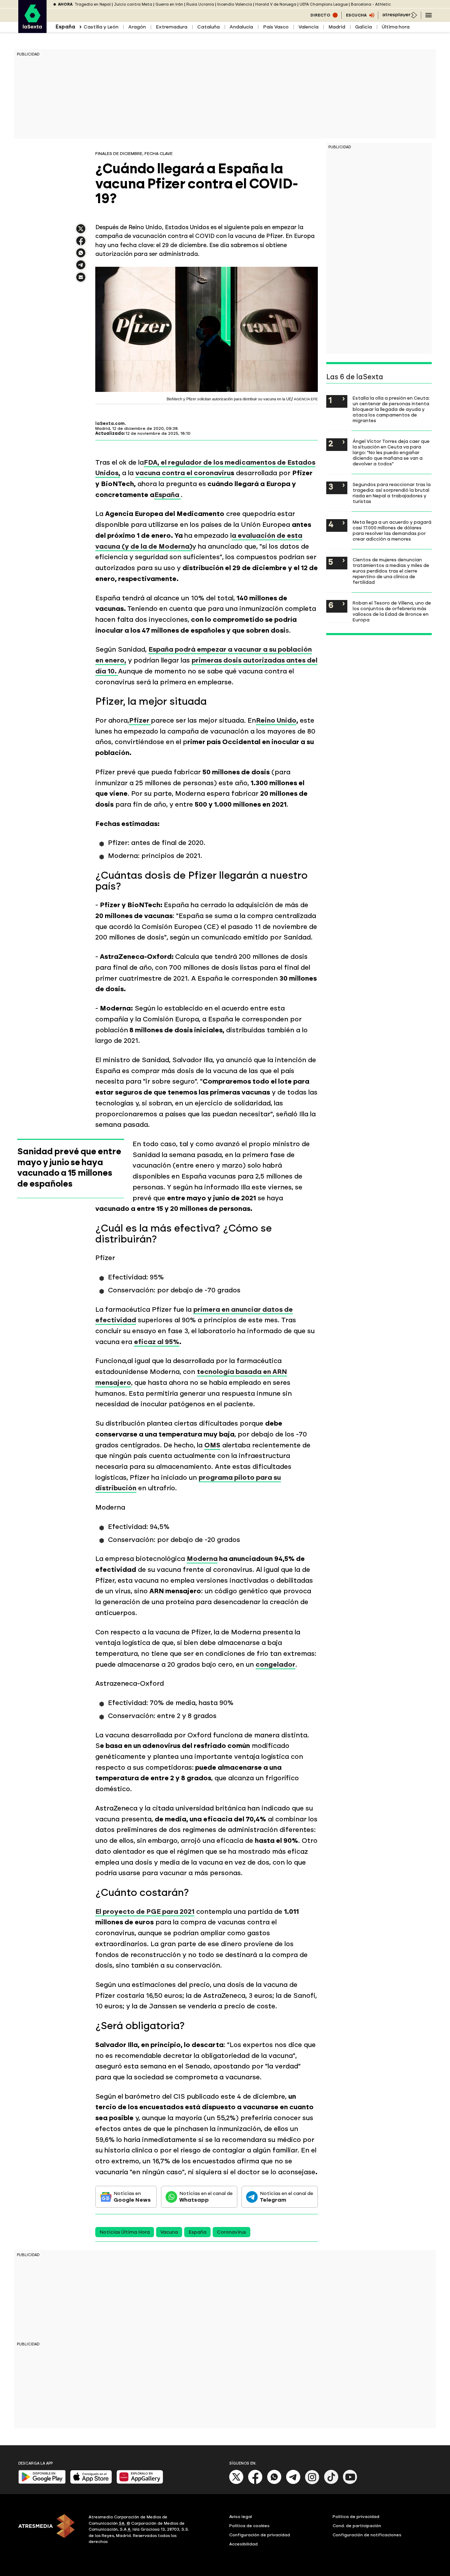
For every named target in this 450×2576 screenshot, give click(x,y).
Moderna (202, 1559)
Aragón (137, 27)
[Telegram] (293, 2483)
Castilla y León (101, 27)
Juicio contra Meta (133, 4)
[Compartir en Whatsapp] (81, 256)
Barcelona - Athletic (371, 4)
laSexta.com (110, 424)
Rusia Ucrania (200, 4)
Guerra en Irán (169, 4)
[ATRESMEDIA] (49, 2530)
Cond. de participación (357, 2526)
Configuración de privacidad (260, 2535)
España (168, 495)
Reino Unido (276, 720)
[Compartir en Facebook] (81, 244)
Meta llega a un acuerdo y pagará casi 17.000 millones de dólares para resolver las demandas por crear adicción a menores (392, 530)
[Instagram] (312, 2483)
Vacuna (169, 2232)
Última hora (396, 27)
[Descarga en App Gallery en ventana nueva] (140, 2482)
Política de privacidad (356, 2517)
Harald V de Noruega (276, 4)
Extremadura (172, 27)
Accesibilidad (243, 2544)
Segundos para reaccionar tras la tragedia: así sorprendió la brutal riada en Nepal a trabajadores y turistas (392, 493)
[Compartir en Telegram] (81, 268)
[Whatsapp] (274, 2483)
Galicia (364, 27)
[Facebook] (255, 2483)
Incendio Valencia (235, 4)
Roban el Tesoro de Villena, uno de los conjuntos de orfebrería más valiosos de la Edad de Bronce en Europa (392, 611)
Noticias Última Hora (125, 2232)
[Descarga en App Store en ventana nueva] (91, 2482)
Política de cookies (249, 2526)
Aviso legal (241, 2517)
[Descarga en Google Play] (42, 2482)
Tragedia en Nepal (93, 4)
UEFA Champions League (324, 4)
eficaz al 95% (157, 1342)
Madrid (337, 27)
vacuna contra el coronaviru (183, 473)
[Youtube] (350, 2483)
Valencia (308, 27)
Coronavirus (232, 2232)
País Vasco (276, 27)
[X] (81, 232)
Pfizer (140, 720)
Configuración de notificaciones (367, 2535)
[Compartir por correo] (81, 280)
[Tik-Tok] (331, 2483)
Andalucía (241, 27)
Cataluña (208, 27)
